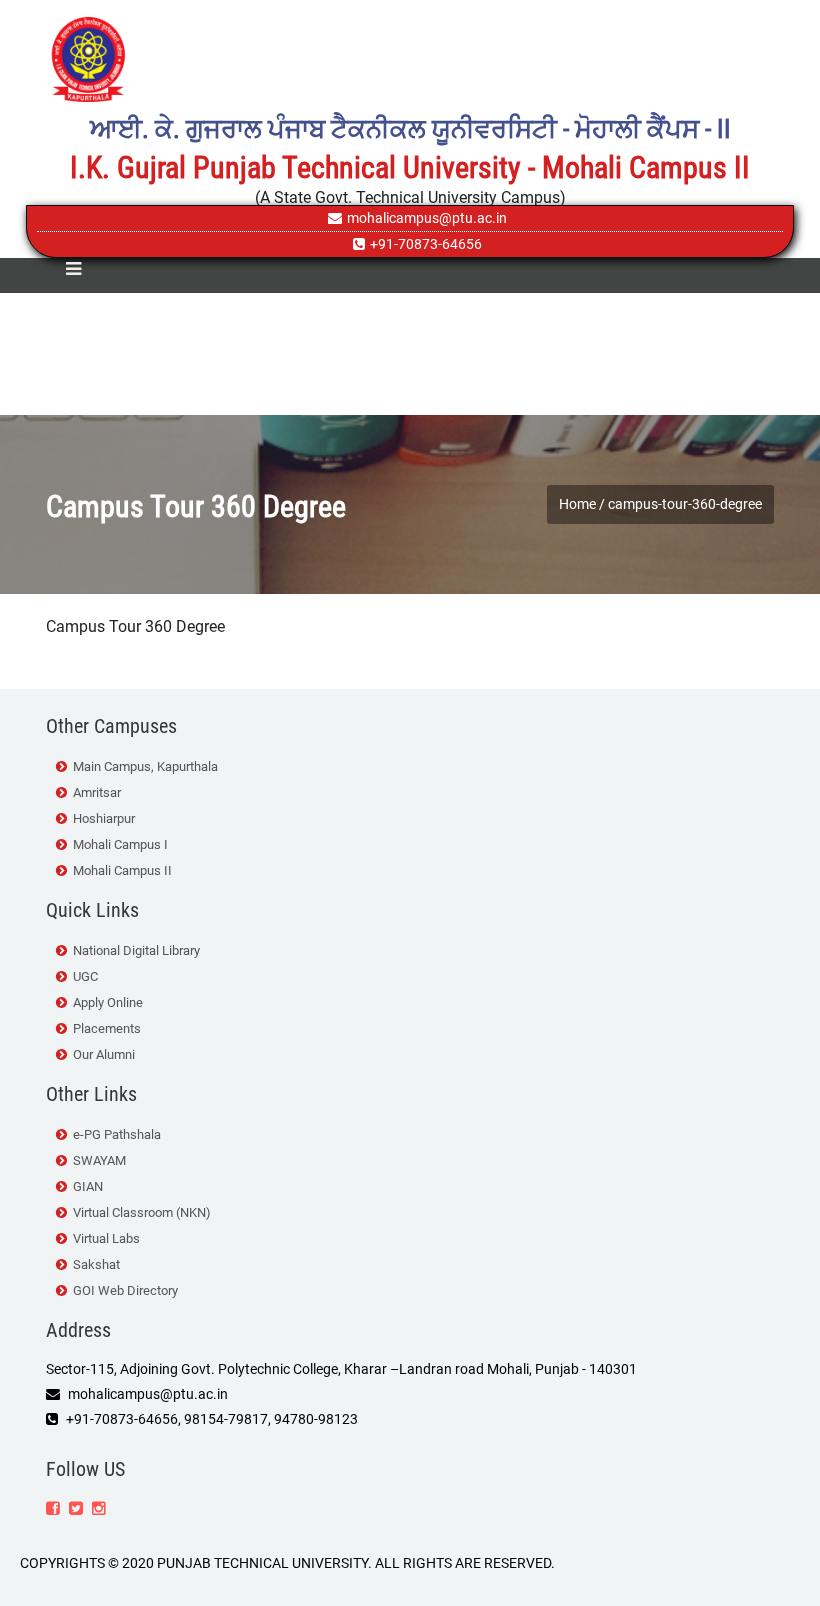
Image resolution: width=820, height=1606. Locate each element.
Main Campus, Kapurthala (145, 766)
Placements (107, 1028)
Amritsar (97, 792)
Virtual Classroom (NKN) (142, 1212)
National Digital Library (136, 950)
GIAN (88, 1186)
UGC (85, 976)
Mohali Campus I (120, 844)
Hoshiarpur (104, 818)
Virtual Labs (106, 1238)
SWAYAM (99, 1160)
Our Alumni (104, 1054)
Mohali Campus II (122, 870)
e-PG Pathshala (117, 1134)
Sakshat (96, 1264)
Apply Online (108, 1002)
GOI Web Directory (125, 1290)
